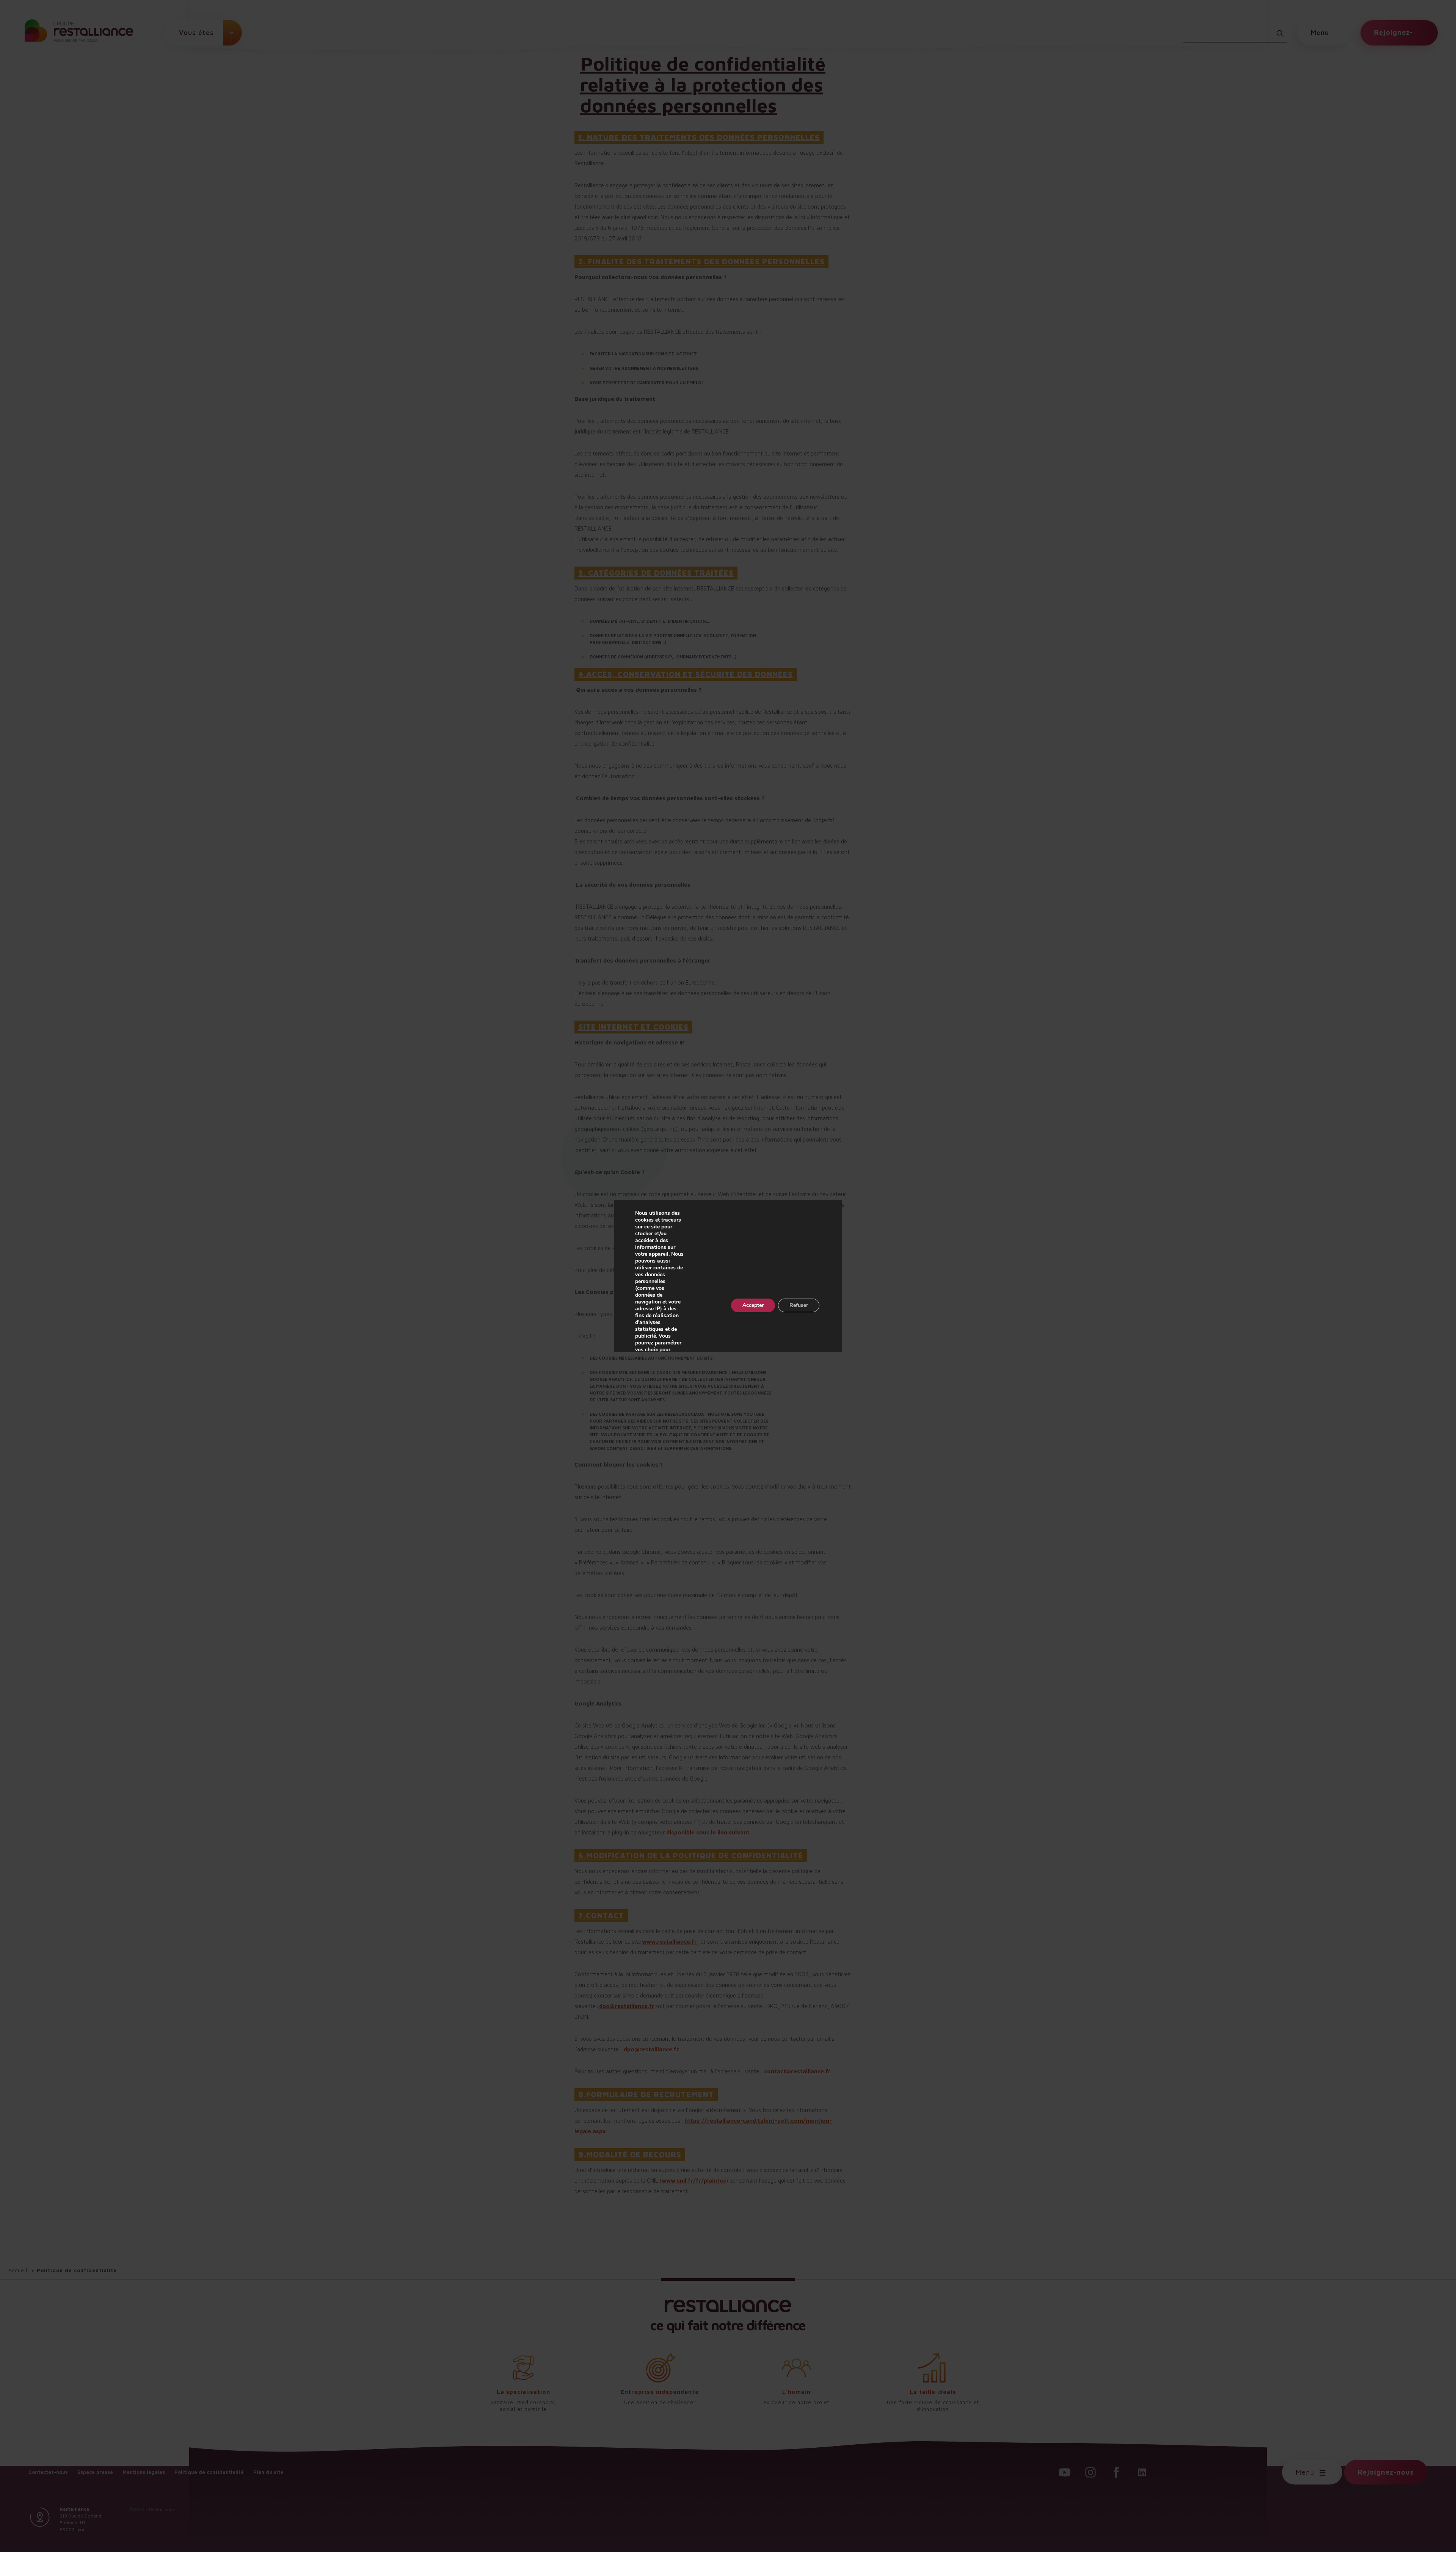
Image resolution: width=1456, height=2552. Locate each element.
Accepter (753, 1305)
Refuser (799, 1305)
